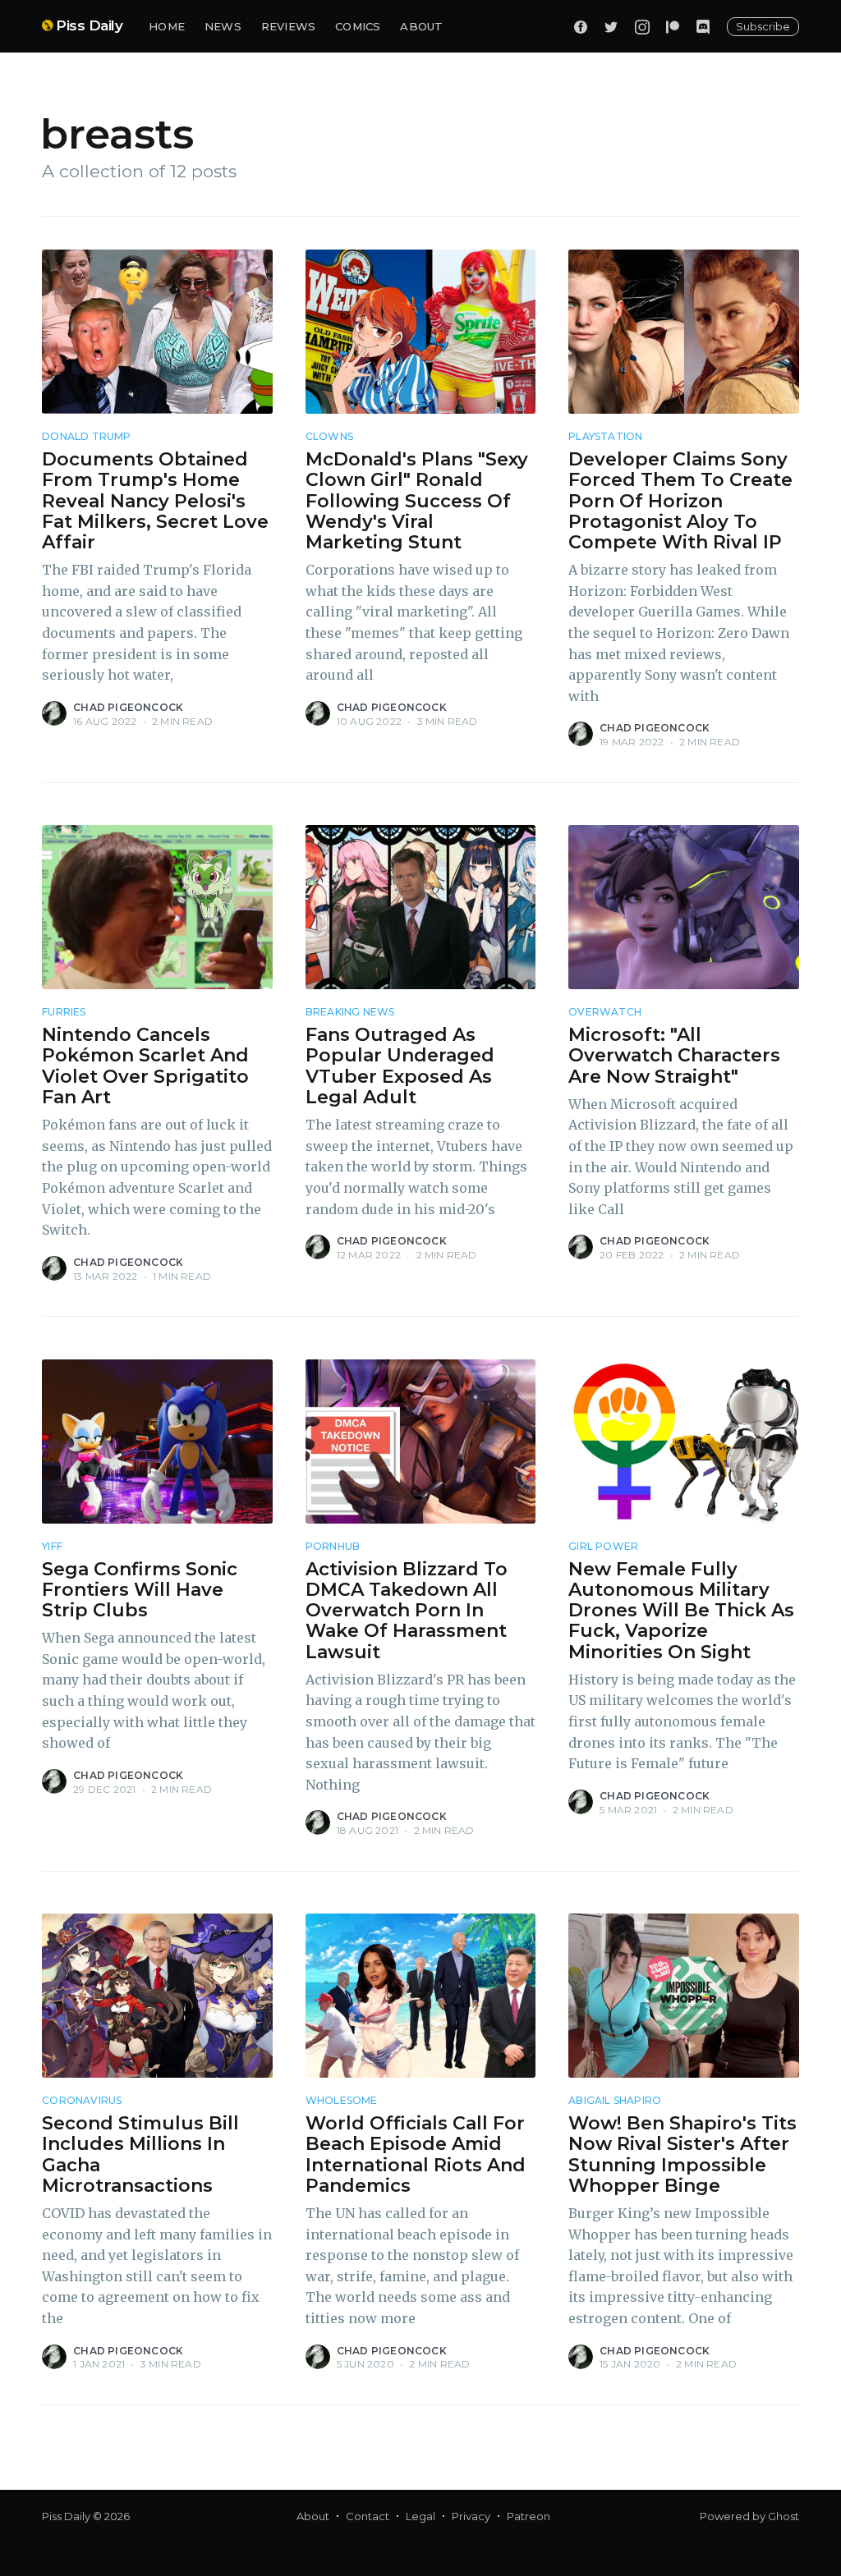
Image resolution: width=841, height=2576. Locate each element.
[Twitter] (611, 26)
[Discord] (703, 26)
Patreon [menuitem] (528, 2516)
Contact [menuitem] (368, 2516)
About (421, 26)
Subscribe (763, 26)
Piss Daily (89, 25)
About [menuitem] (313, 2516)
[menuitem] (167, 27)
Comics (358, 26)
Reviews (288, 26)
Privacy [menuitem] (471, 2516)
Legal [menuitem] (420, 2516)
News (223, 26)
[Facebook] (581, 26)
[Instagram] (642, 26)
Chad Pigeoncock (128, 707)
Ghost (784, 2516)
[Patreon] (673, 26)
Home (167, 26)
